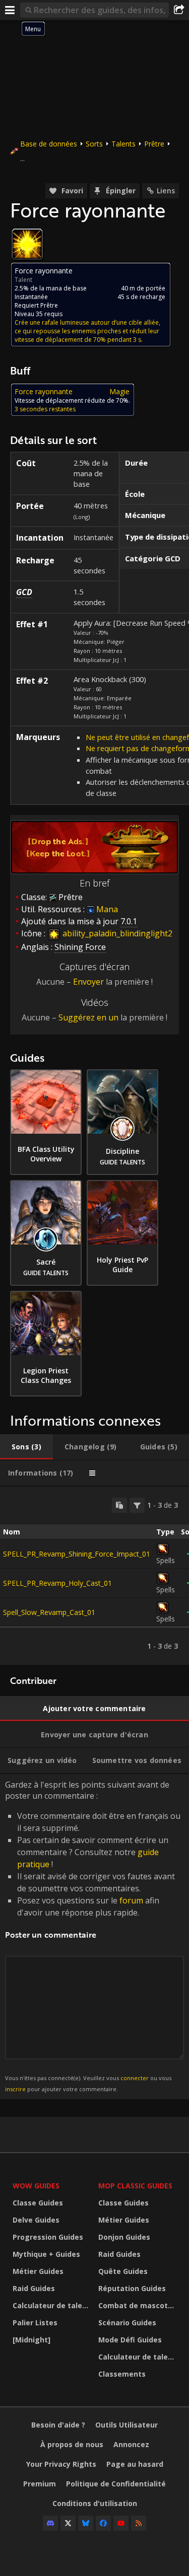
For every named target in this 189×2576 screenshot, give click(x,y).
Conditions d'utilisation (95, 2503)
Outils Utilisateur (127, 2425)
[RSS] (139, 2523)
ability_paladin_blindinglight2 (116, 933)
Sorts (94, 144)
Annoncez (131, 2444)
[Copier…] (119, 1505)
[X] (68, 2523)
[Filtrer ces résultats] (137, 1505)
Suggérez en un (88, 1017)
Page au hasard (135, 2464)
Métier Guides (38, 2271)
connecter (135, 2078)
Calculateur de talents (53, 2305)
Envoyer (88, 982)
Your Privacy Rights (61, 2464)
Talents (123, 144)
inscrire (15, 2089)
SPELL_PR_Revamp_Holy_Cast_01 (57, 1583)
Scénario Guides (127, 2323)
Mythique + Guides (46, 2254)
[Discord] (50, 2523)
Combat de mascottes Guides (139, 2305)
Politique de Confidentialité (116, 2484)
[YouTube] (121, 2523)
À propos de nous (72, 2444)
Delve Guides (36, 2220)
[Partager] (179, 10)
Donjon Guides (124, 2237)
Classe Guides (38, 2203)
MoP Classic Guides (135, 2186)
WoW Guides (36, 2186)
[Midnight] (31, 2340)
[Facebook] (103, 2523)
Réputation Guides (132, 2288)
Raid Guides (34, 2288)
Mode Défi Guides (130, 2340)
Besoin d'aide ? (58, 2425)
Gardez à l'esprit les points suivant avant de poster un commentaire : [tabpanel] (93, 1936)
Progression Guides (48, 2237)
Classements (122, 2374)
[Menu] (10, 10)
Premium (40, 2484)
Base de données (49, 144)
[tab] (26, 1447)
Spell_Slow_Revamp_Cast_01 (49, 1612)
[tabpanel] (94, 1576)
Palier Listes (35, 2323)
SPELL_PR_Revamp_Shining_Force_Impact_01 (77, 1554)
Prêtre (154, 144)
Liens (166, 191)
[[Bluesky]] (86, 2523)
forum (131, 1900)
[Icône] (27, 244)
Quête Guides (123, 2271)
